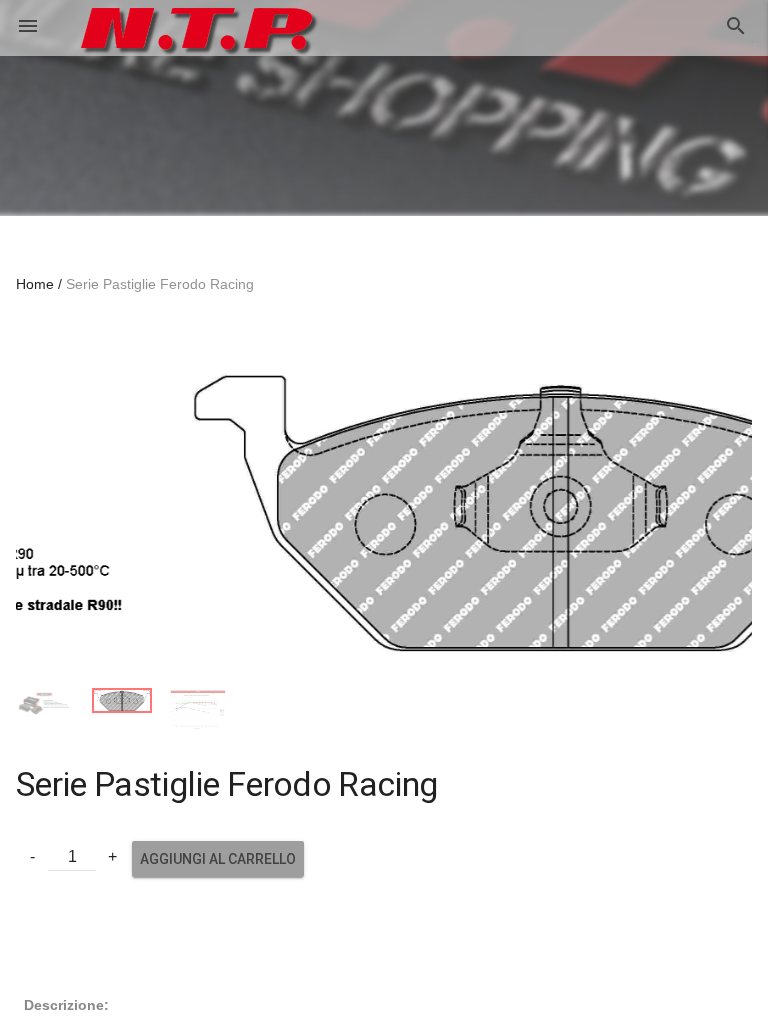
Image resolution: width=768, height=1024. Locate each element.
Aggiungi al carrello (218, 839)
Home (35, 284)
